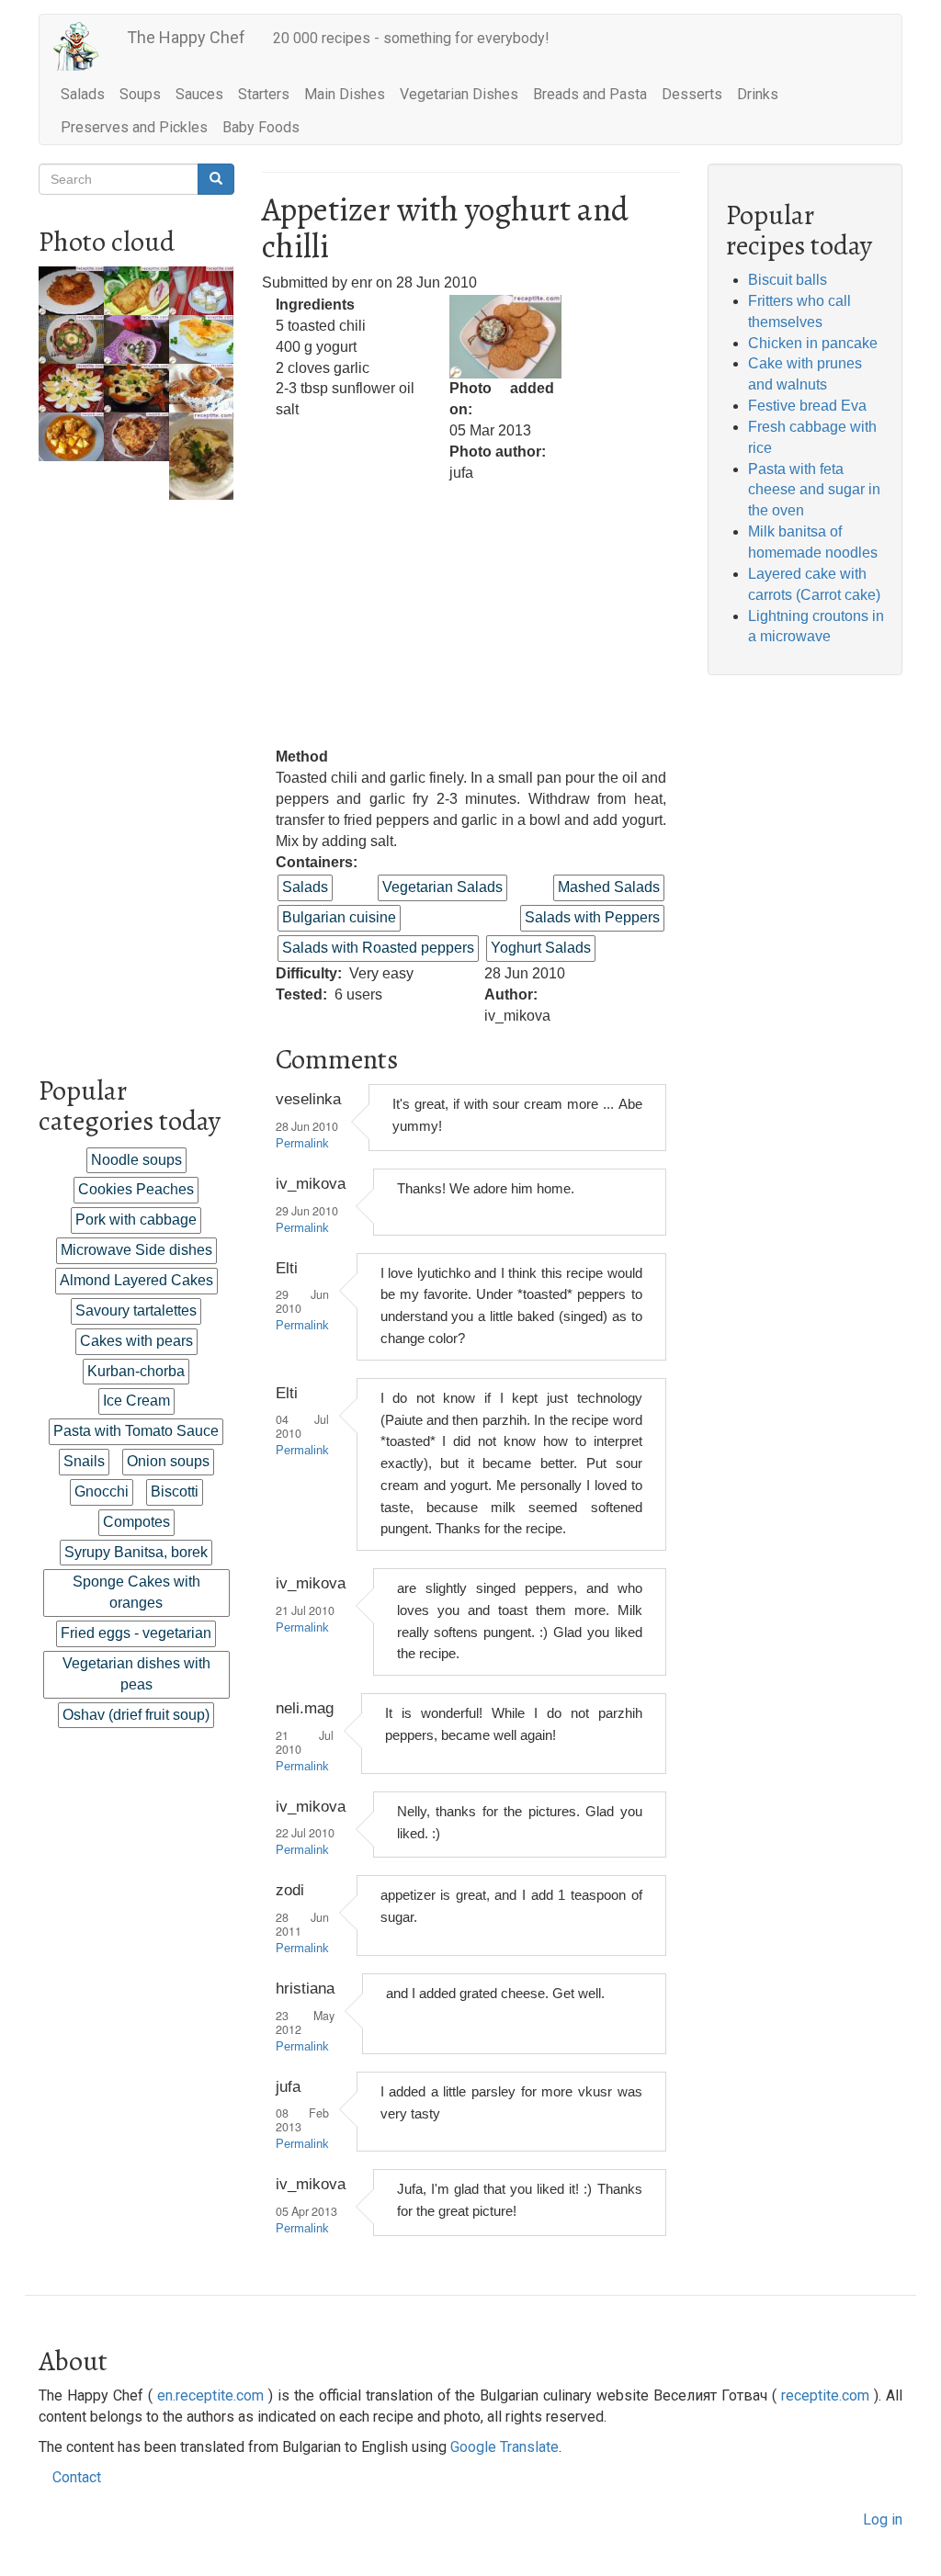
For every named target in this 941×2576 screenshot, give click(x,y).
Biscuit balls (788, 280)
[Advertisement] (136, 775)
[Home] (83, 46)
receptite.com (825, 2395)
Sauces (199, 94)
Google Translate (505, 2447)
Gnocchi (102, 1491)
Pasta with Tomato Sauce (136, 1431)
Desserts (692, 94)
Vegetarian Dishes (459, 94)
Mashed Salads (609, 887)
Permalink (302, 1144)
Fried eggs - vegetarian (136, 1633)
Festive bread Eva (807, 406)
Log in (883, 2520)
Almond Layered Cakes (136, 1280)
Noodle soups (136, 1160)
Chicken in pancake (813, 343)
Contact (77, 2477)
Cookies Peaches (136, 1189)
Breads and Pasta (590, 94)
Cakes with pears (136, 1341)
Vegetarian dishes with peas (136, 1674)
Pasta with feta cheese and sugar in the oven (814, 490)
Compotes (136, 1522)
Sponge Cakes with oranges (136, 1592)
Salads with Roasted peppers (378, 948)
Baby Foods (261, 127)
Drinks (758, 94)
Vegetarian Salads (442, 887)
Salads (83, 94)
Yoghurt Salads (541, 948)
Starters (264, 94)
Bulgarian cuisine (339, 917)
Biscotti (175, 1491)
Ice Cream (136, 1401)
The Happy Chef (186, 37)
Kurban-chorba (136, 1371)
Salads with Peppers (592, 917)
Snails (84, 1461)
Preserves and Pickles (134, 127)
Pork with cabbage (136, 1220)
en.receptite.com (210, 2395)
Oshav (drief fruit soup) (136, 1715)
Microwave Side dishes (136, 1250)
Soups (140, 94)
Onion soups (168, 1461)
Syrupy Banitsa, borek (136, 1552)
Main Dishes (345, 94)
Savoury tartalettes (136, 1311)
